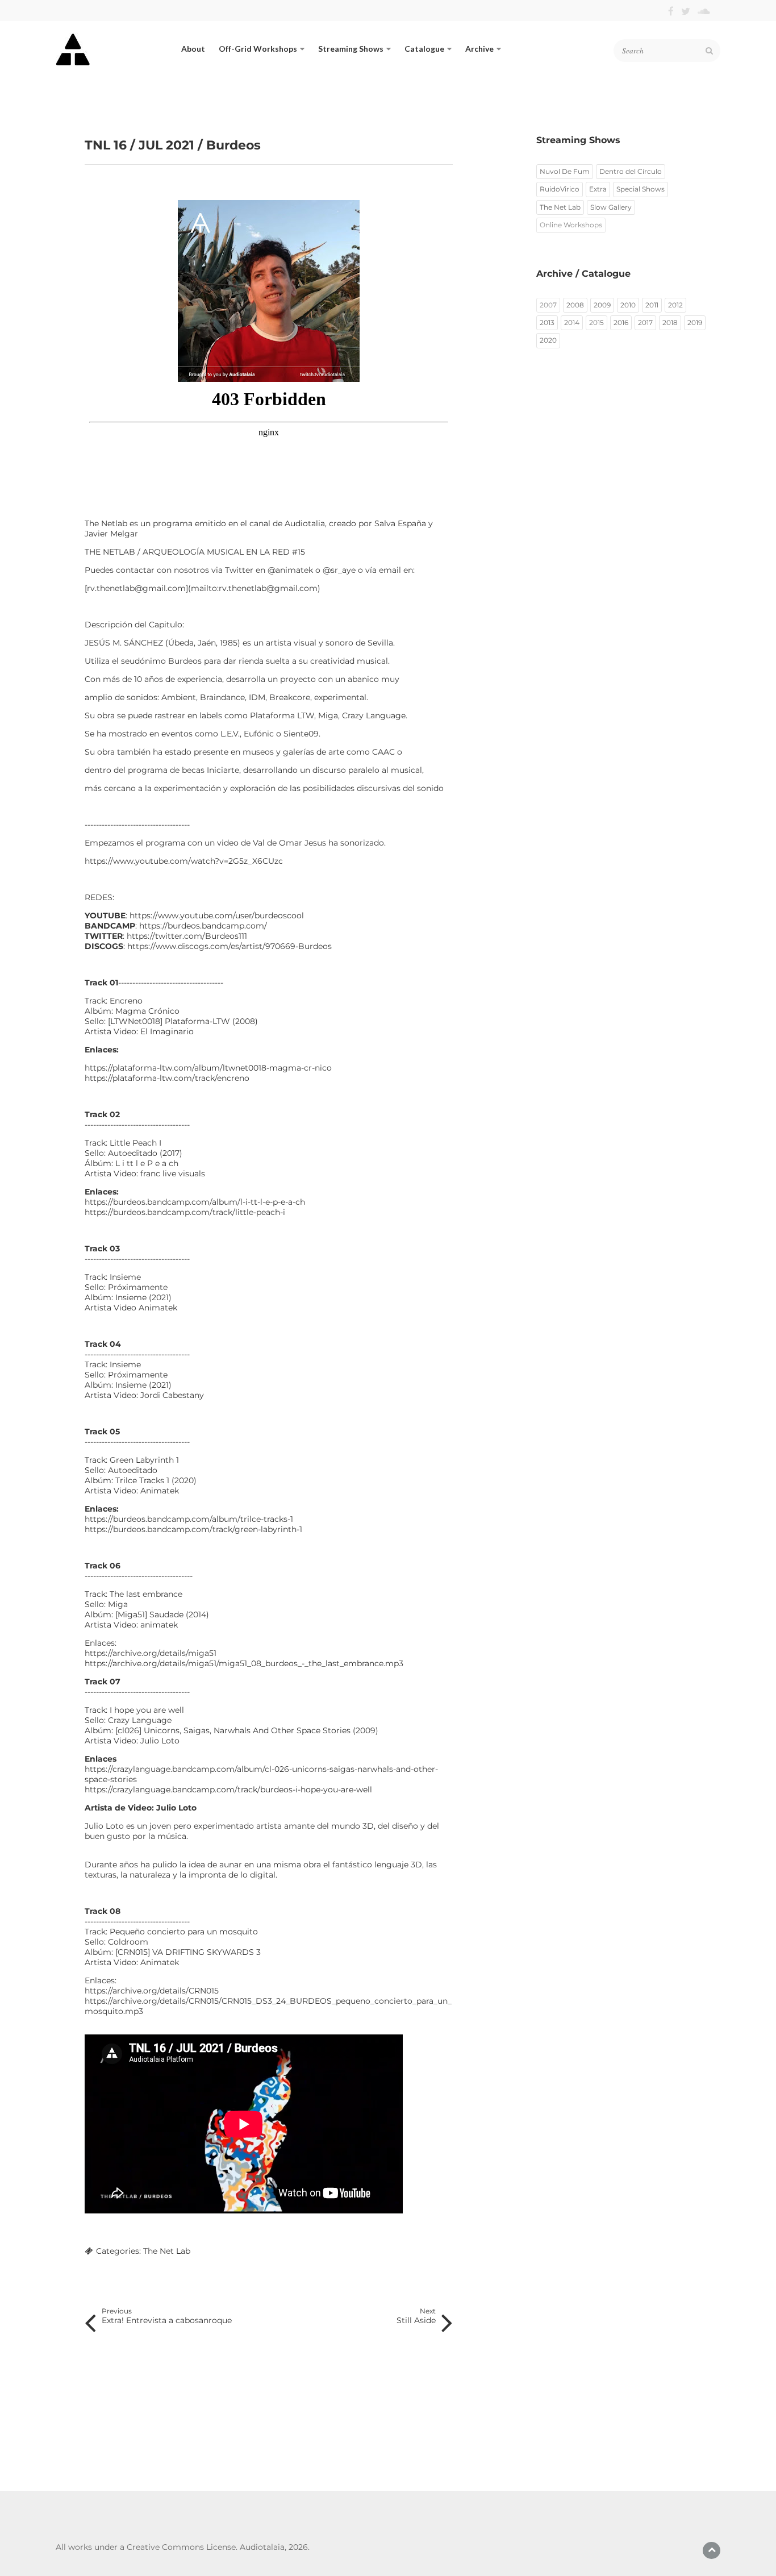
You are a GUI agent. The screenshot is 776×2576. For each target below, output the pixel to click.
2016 (621, 322)
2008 (575, 305)
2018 (670, 322)
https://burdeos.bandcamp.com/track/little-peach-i (185, 1212)
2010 (628, 305)
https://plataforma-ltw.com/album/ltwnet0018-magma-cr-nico (208, 1068)
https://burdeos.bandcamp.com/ (203, 926)
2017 (645, 322)
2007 (548, 305)
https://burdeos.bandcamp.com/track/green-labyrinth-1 (193, 1529)
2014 (572, 322)
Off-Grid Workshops (258, 49)
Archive (479, 49)
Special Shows (641, 189)
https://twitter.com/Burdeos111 (187, 936)
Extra (598, 189)
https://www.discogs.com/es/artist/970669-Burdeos (230, 946)
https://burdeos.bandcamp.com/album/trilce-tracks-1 (189, 1519)
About (193, 49)
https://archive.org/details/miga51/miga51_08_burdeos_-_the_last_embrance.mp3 (244, 1663)
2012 (675, 305)
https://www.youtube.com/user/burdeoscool (217, 915)
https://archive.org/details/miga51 (151, 1653)
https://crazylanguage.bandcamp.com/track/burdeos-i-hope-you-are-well (228, 1790)
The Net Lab (167, 2251)
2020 (548, 340)
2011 (652, 305)
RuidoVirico (560, 189)
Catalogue (424, 49)
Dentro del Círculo (631, 171)
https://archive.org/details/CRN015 (152, 1991)
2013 (547, 322)
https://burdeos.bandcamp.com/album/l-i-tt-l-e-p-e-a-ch (195, 1202)
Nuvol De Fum (565, 171)
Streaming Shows (351, 49)
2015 (596, 322)
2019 (695, 322)
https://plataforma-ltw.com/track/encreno (167, 1078)
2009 (602, 305)
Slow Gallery (611, 207)
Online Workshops (571, 225)
